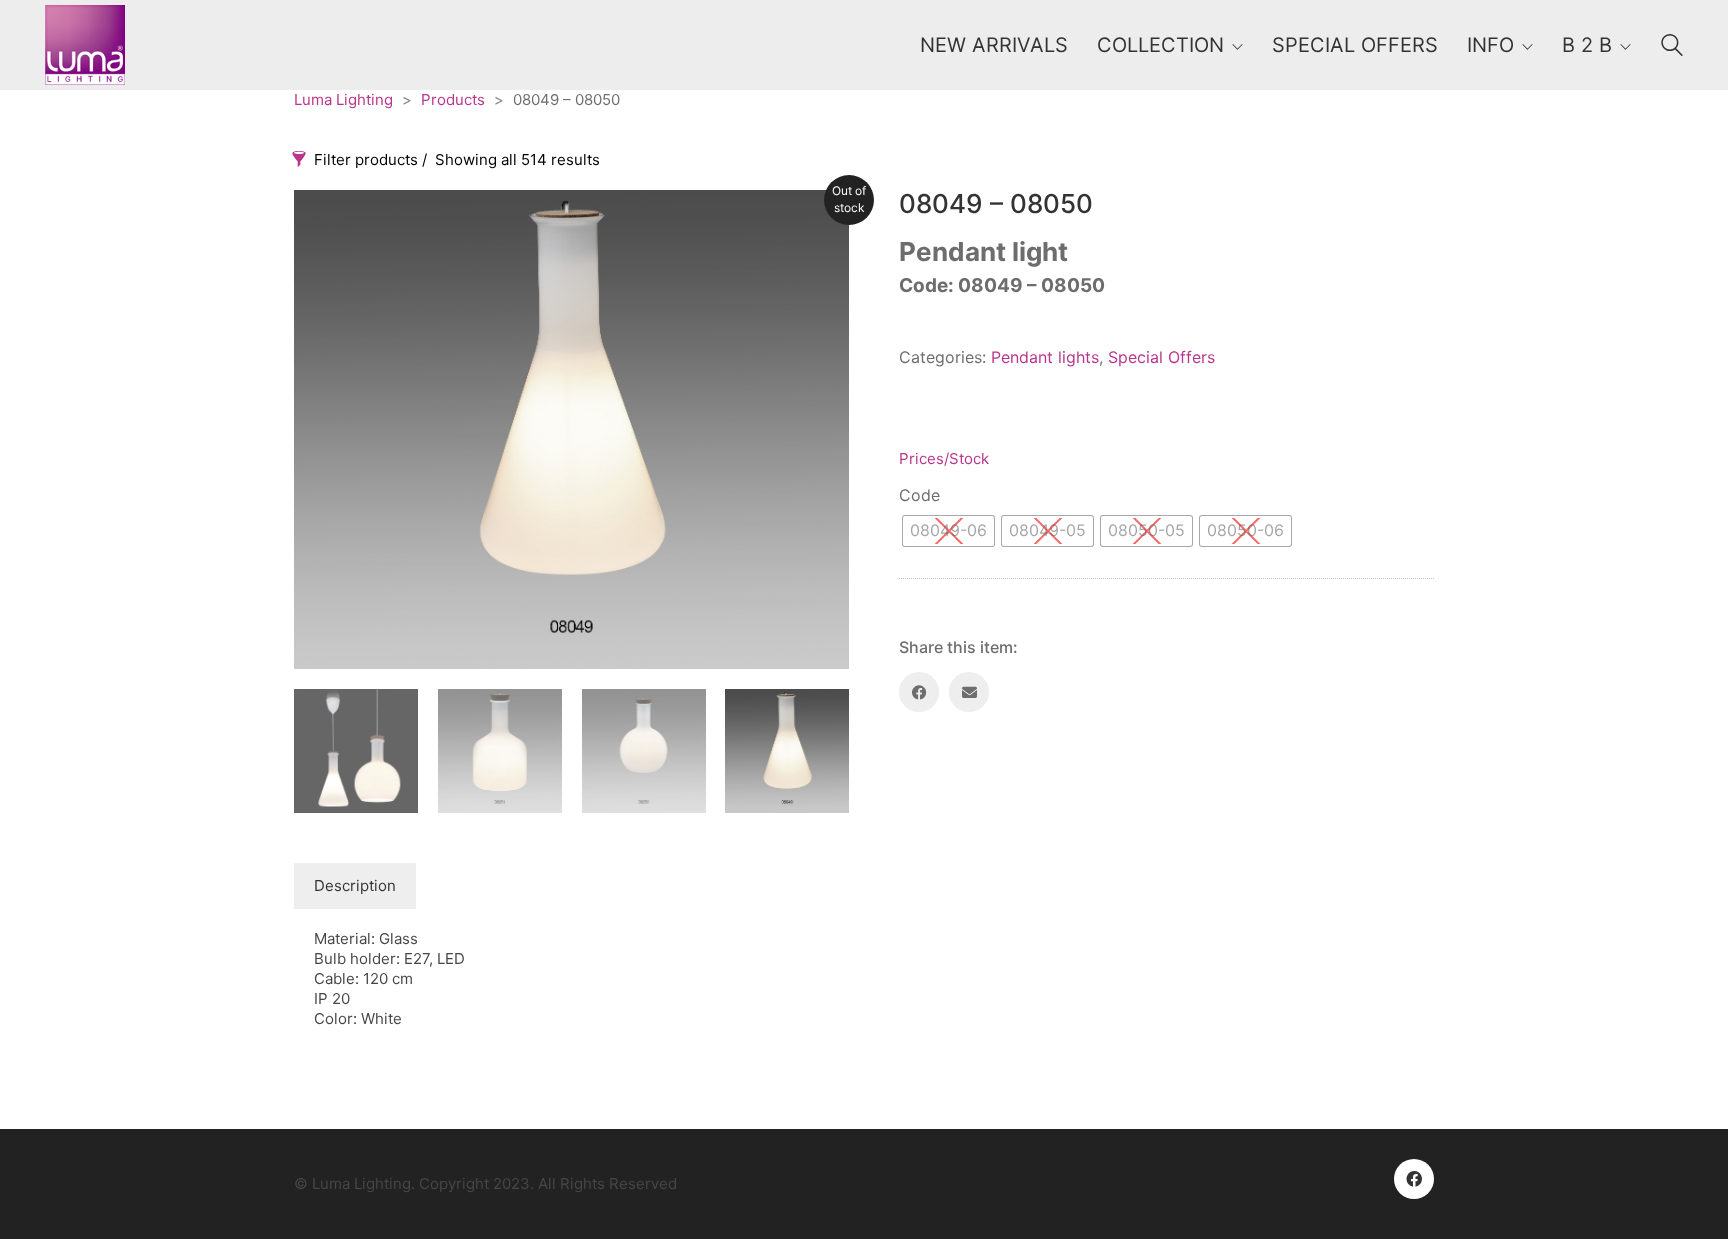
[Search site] (1672, 47)
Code (919, 495)
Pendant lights (1045, 357)
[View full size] (320, 221)
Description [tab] (355, 885)
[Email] (969, 692)
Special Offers (1161, 357)
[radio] (948, 531)
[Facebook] (919, 692)
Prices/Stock (944, 458)
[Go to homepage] (85, 45)
